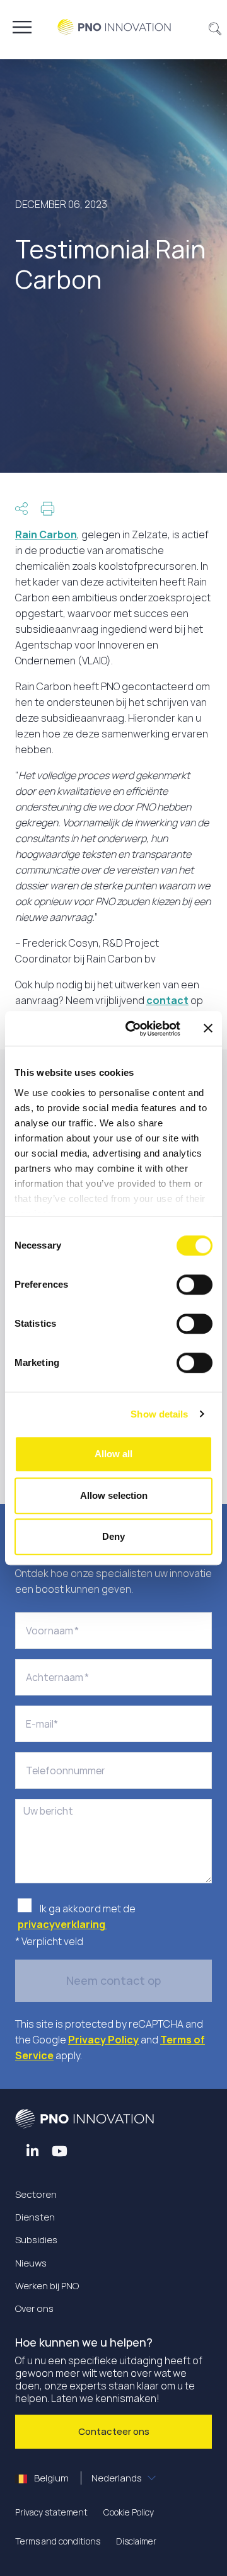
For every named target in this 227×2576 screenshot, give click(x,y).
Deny (113, 1536)
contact (167, 1000)
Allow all (113, 1454)
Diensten (35, 2217)
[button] (215, 27)
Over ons (34, 2308)
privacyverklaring (62, 1924)
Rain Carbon (46, 534)
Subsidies (36, 2240)
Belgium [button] (87, 2478)
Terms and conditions (58, 2541)
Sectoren (36, 2194)
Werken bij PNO (47, 2286)
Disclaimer (136, 2541)
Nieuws (31, 2263)
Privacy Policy (103, 2040)
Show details (159, 1414)
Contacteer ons (114, 2431)
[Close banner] (208, 1029)
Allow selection (114, 1495)
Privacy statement (51, 2512)
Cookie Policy (129, 2512)
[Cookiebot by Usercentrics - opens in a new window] (133, 1029)
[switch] (195, 1285)
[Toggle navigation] (22, 27)
